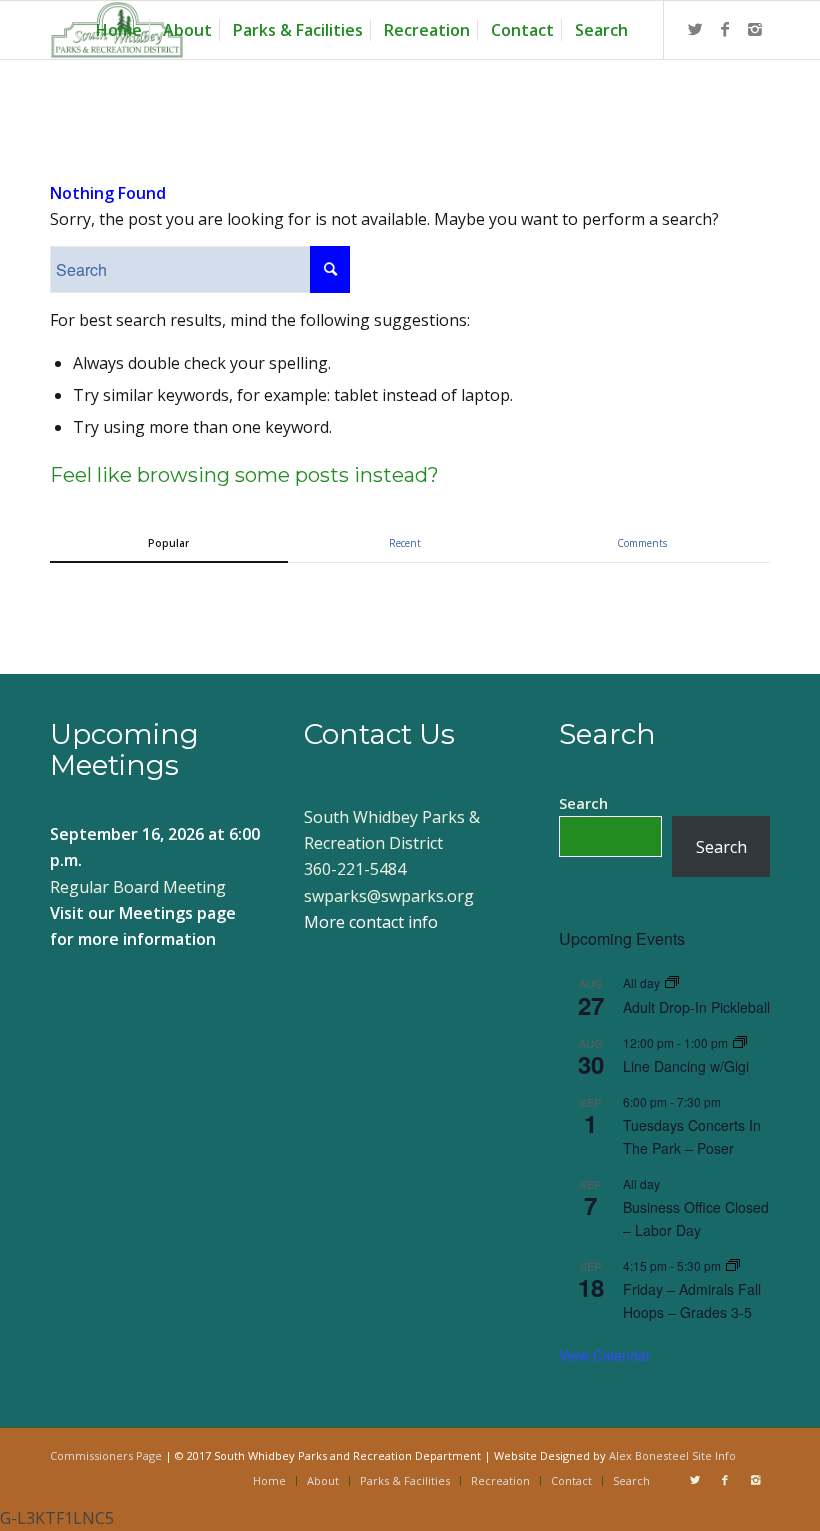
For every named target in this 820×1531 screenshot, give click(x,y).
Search (583, 803)
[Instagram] (755, 29)
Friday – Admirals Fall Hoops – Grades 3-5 (692, 1300)
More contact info (371, 922)
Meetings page (177, 913)
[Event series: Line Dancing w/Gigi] (740, 1042)
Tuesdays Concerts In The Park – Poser (692, 1136)
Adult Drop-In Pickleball (696, 1007)
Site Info (714, 1455)
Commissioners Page (106, 1455)
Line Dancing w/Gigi (686, 1066)
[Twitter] (695, 29)
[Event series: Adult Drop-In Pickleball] (672, 982)
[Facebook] (725, 29)
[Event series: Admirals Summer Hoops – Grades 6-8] (733, 1265)
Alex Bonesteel (649, 1455)
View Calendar (605, 1355)
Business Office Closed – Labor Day (696, 1218)
